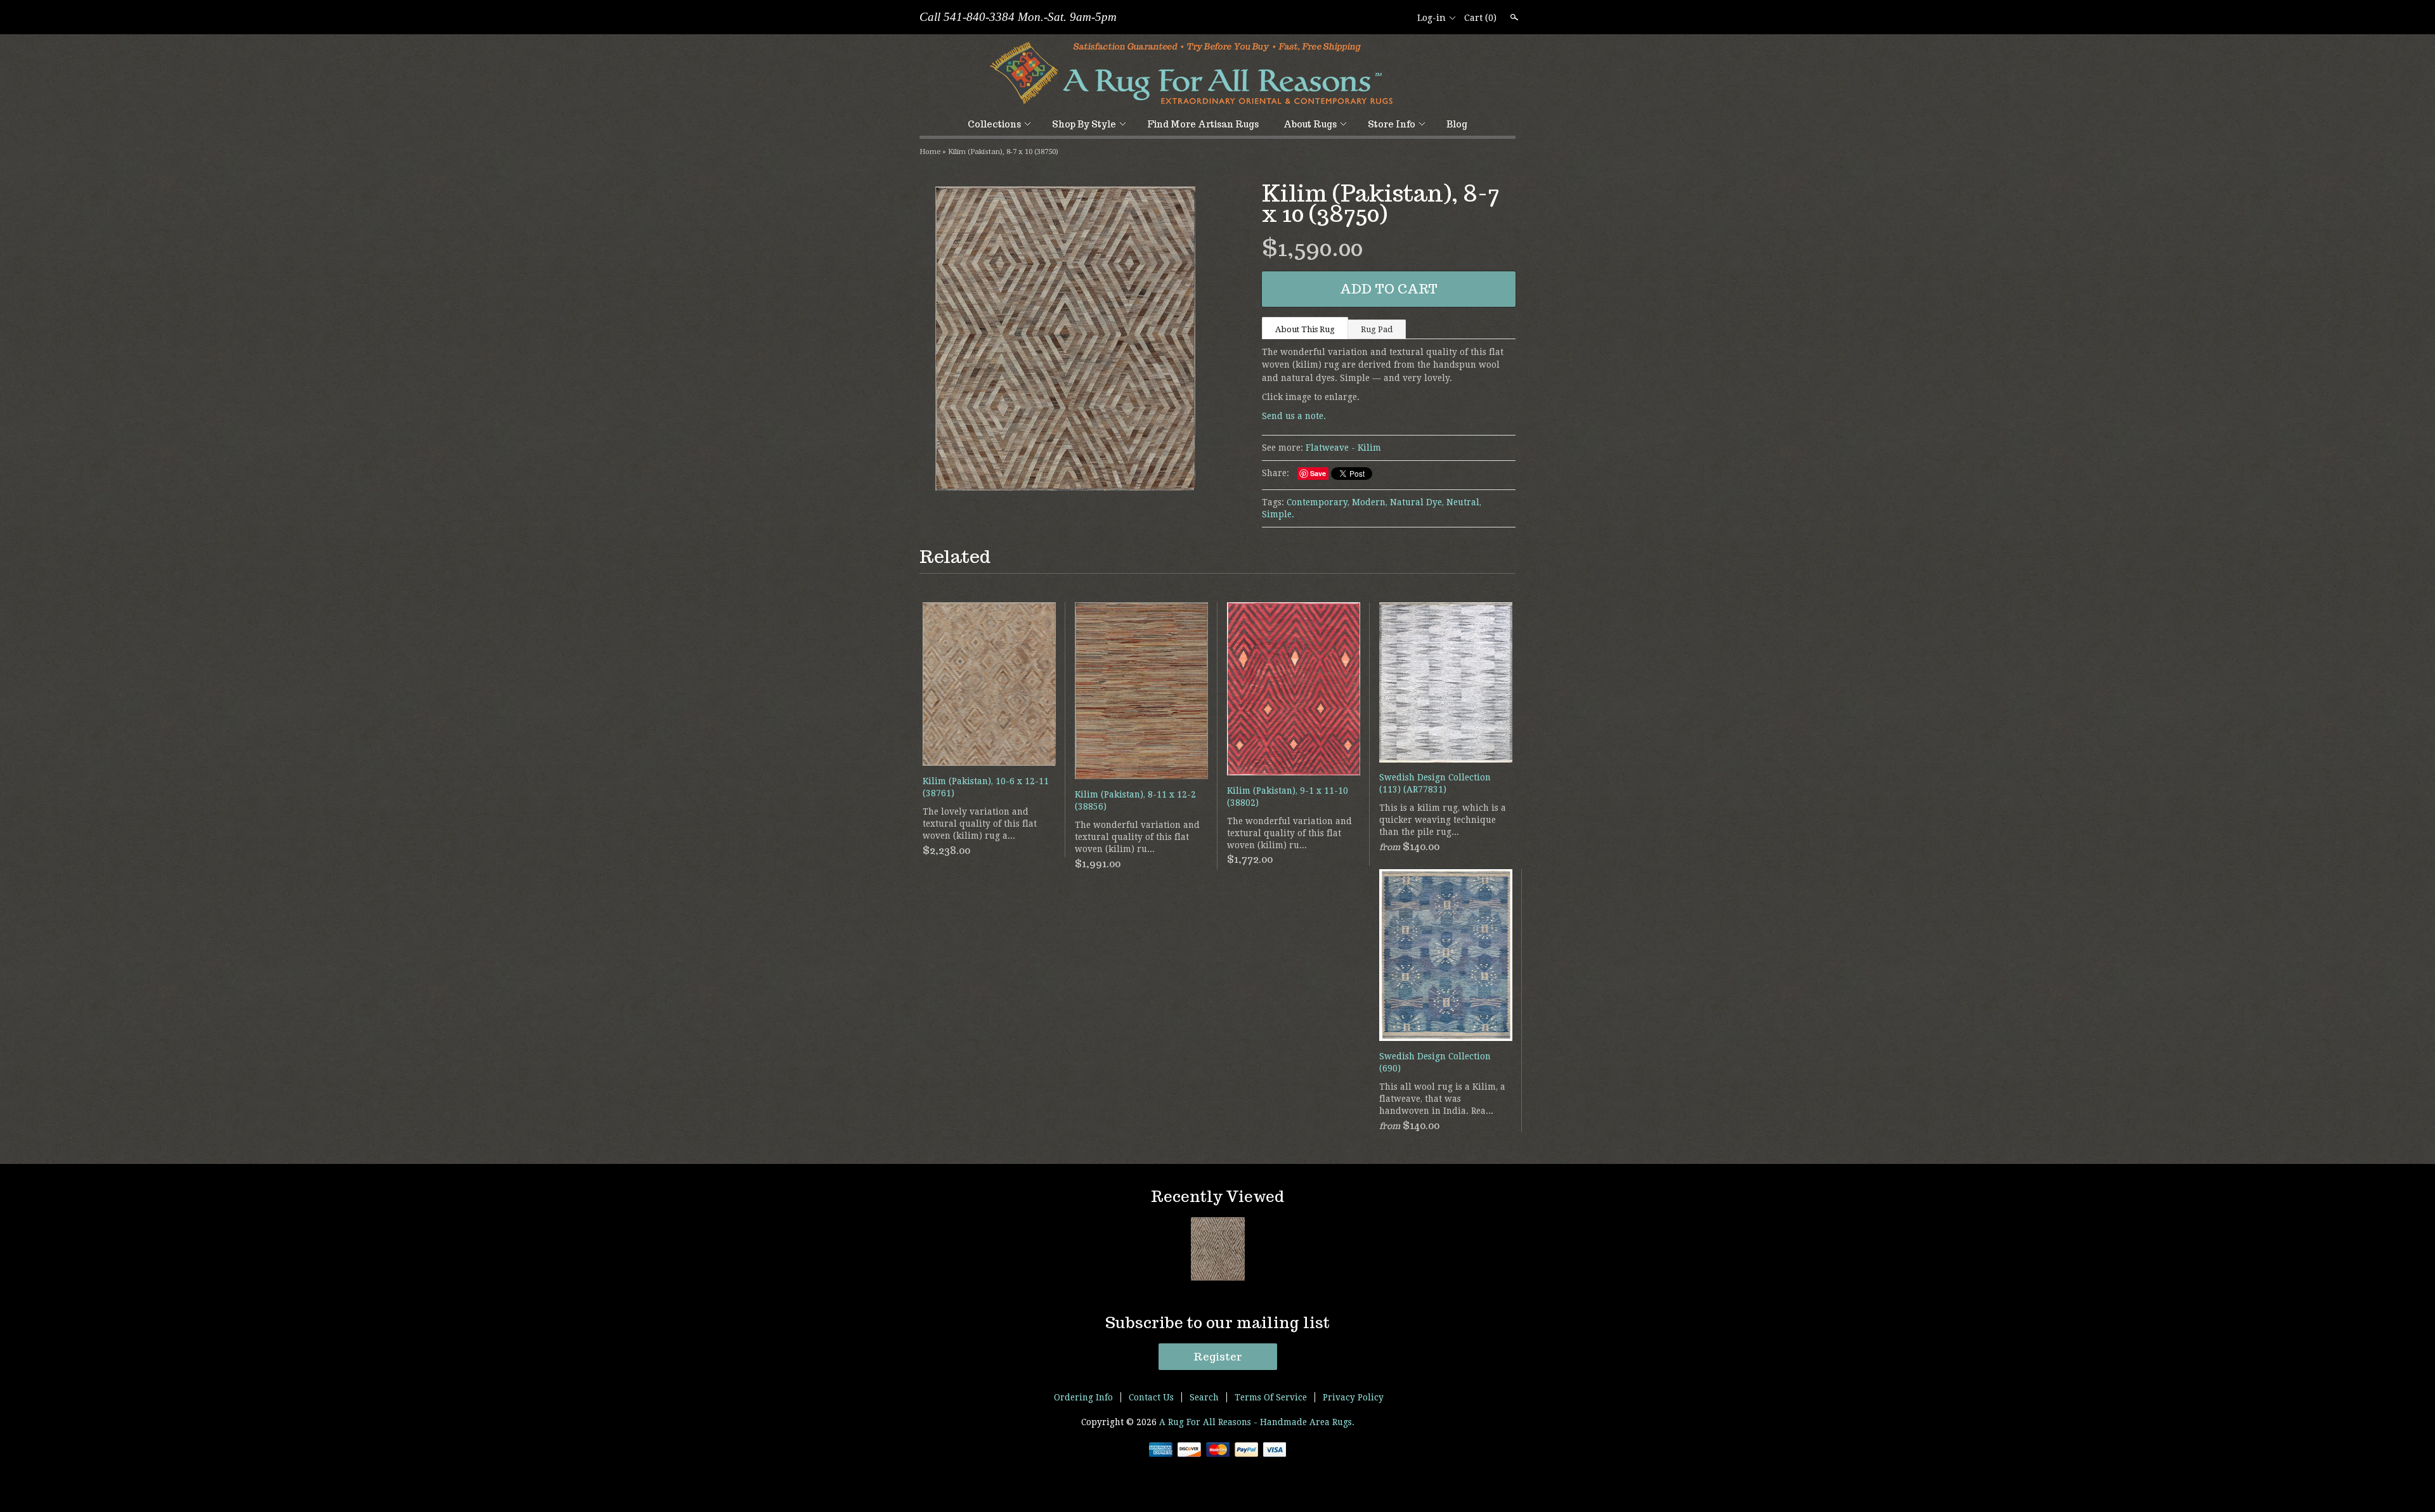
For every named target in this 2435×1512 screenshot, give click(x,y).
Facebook (1377, 18)
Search (1513, 17)
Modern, (1370, 502)
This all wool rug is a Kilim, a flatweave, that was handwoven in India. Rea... (1442, 1099)
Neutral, (1464, 502)
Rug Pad (1377, 329)
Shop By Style (1084, 124)
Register (1218, 1357)
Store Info (1392, 124)
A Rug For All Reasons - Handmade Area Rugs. (1257, 1422)
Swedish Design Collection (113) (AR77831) (1435, 783)
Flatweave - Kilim (1343, 448)
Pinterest (1398, 18)
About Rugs (1310, 124)
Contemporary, (1318, 502)
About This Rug (1305, 329)
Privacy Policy (1353, 1397)
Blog (1457, 124)
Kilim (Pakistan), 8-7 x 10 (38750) (1003, 152)
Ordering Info (1083, 1397)
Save (1318, 473)
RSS (1355, 18)
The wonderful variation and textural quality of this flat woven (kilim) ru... (1137, 837)
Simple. (1278, 514)
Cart (1480, 18)
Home (930, 152)
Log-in (1432, 18)
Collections (994, 124)
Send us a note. (1294, 416)
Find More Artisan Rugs (1203, 124)
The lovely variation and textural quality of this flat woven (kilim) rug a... (980, 824)
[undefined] (1065, 340)
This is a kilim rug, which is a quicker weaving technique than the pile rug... (1443, 820)
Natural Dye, (1417, 502)
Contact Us (1151, 1397)
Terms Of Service (1271, 1397)
